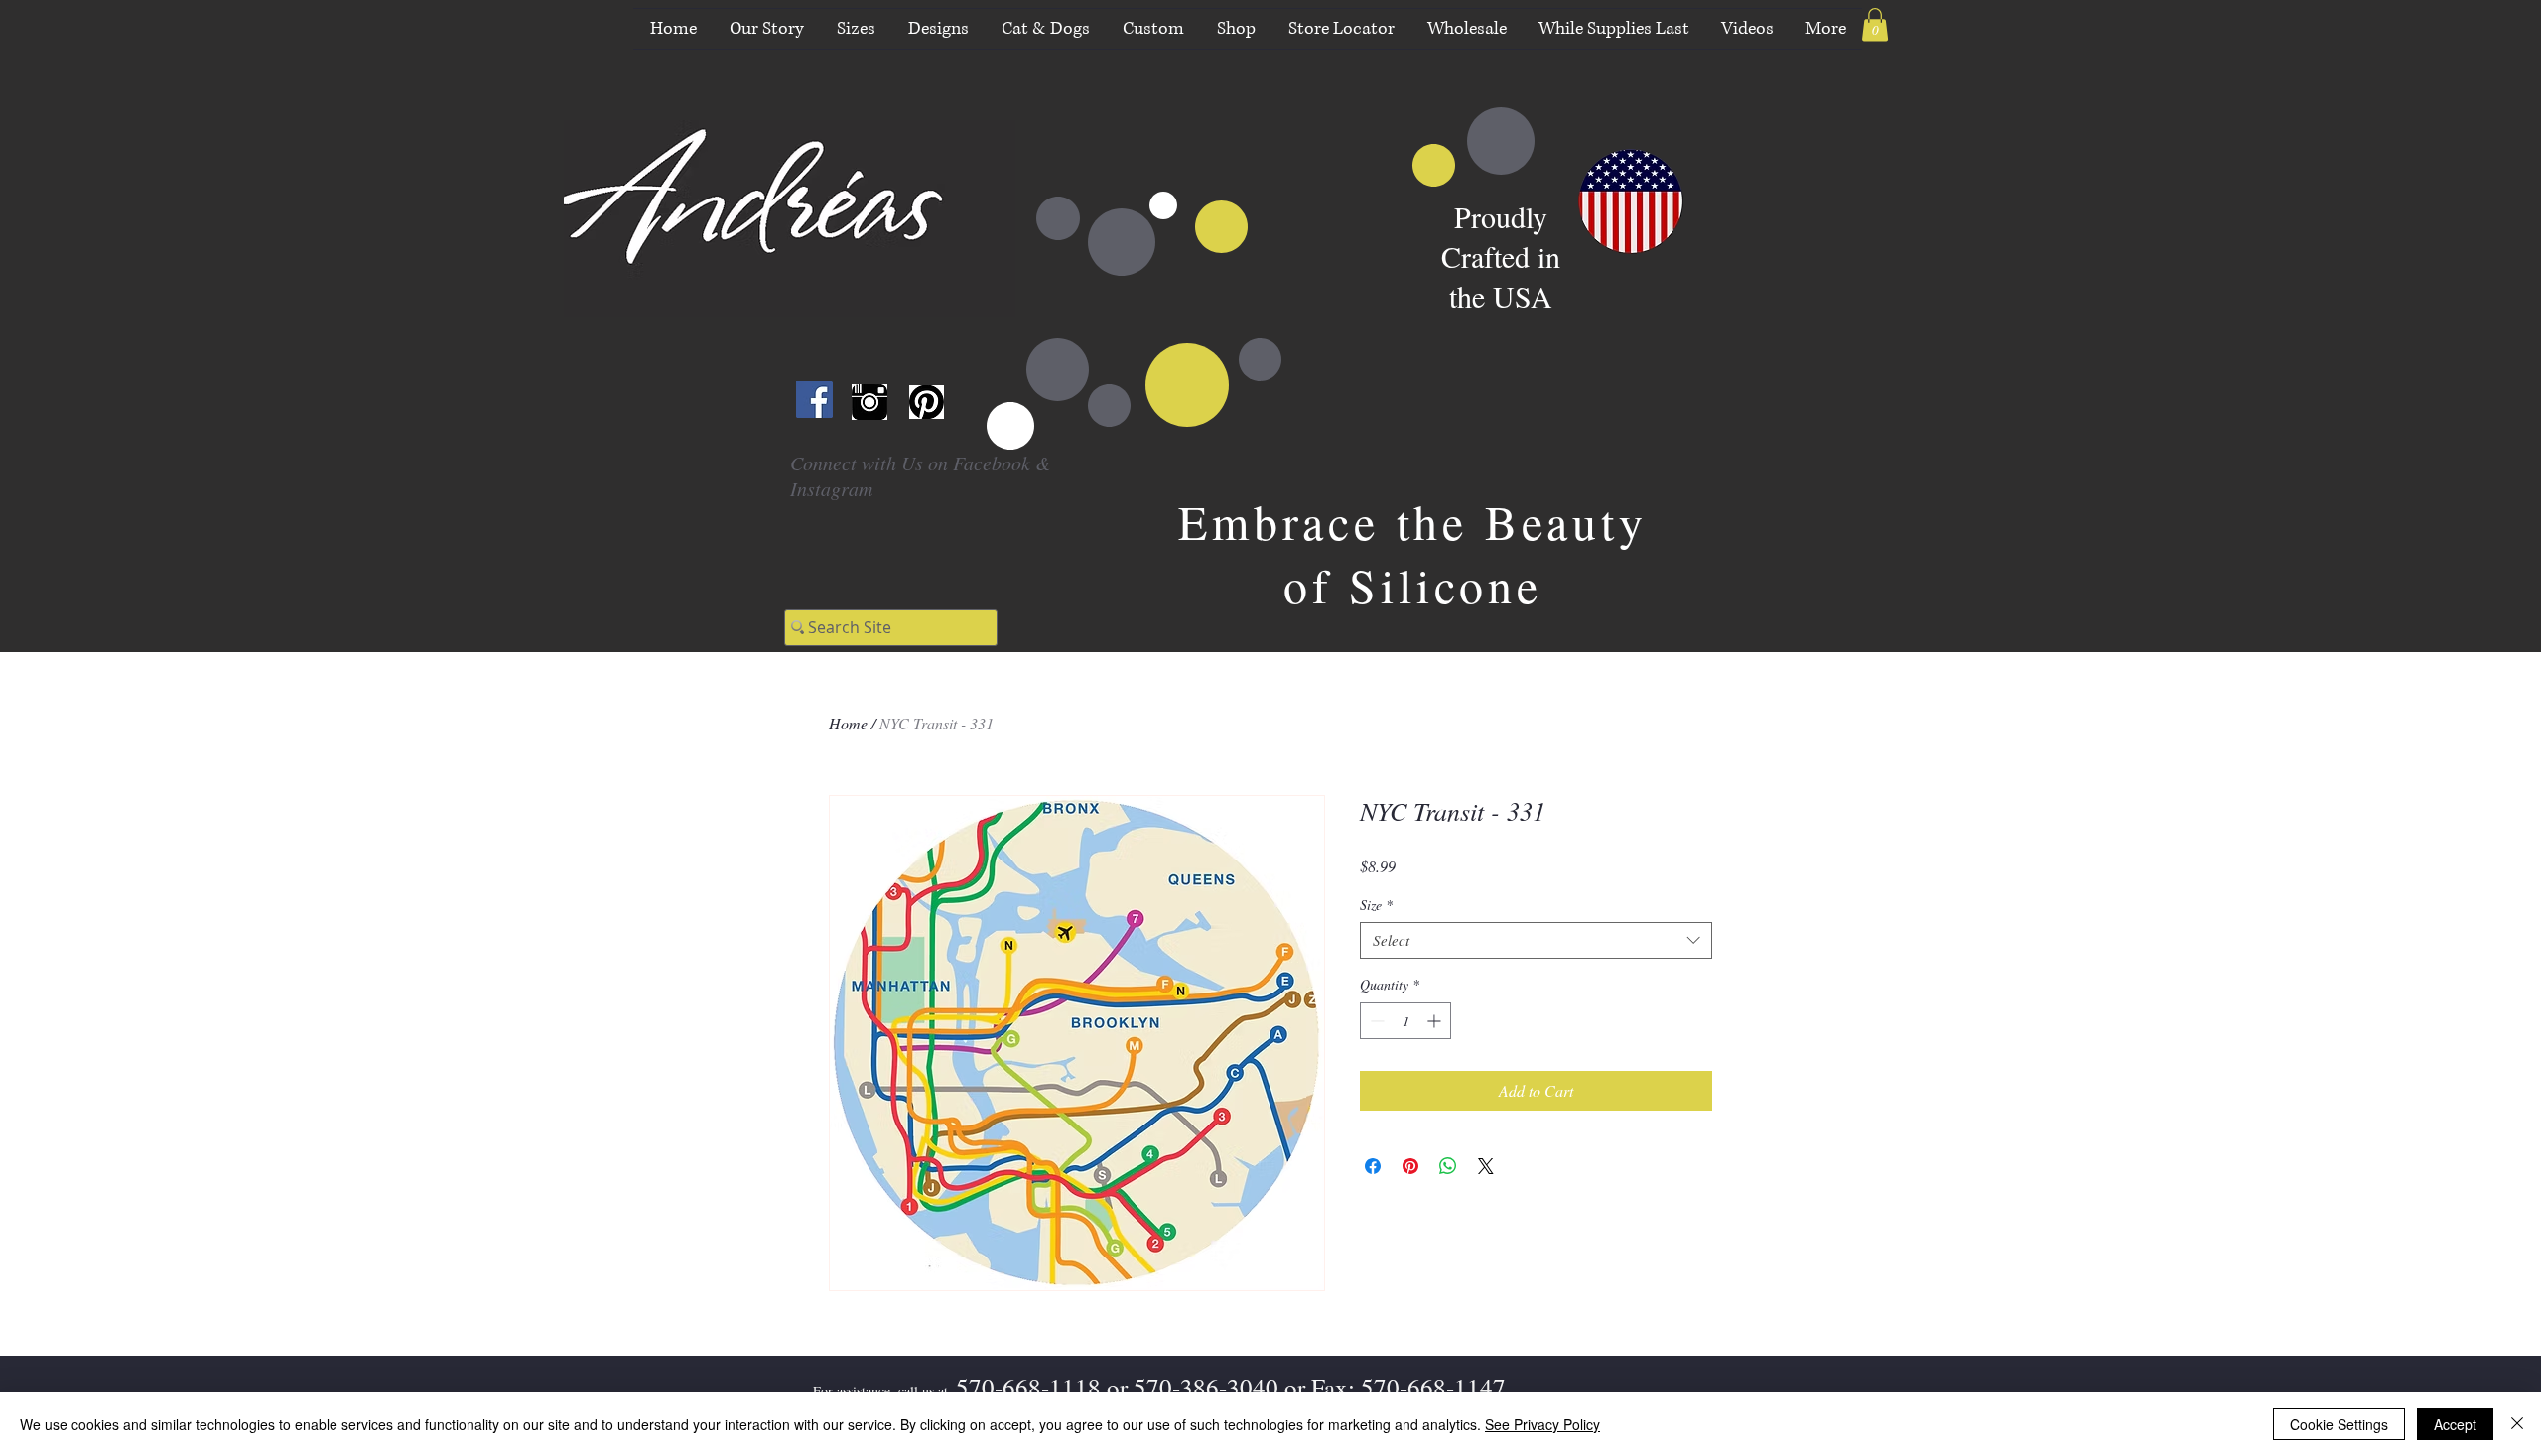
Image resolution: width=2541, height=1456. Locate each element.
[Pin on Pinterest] (1410, 1166)
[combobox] (1536, 941)
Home (848, 723)
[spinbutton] (1405, 1021)
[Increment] (1436, 1021)
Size (1376, 905)
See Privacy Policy (1542, 1424)
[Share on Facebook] (1373, 1166)
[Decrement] (1375, 1021)
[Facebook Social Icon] (814, 399)
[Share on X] (1486, 1166)
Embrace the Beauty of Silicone (1412, 553)
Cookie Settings (2339, 1424)
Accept (2455, 1424)
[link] (1875, 24)
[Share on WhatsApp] (1448, 1166)
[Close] (2517, 1424)
